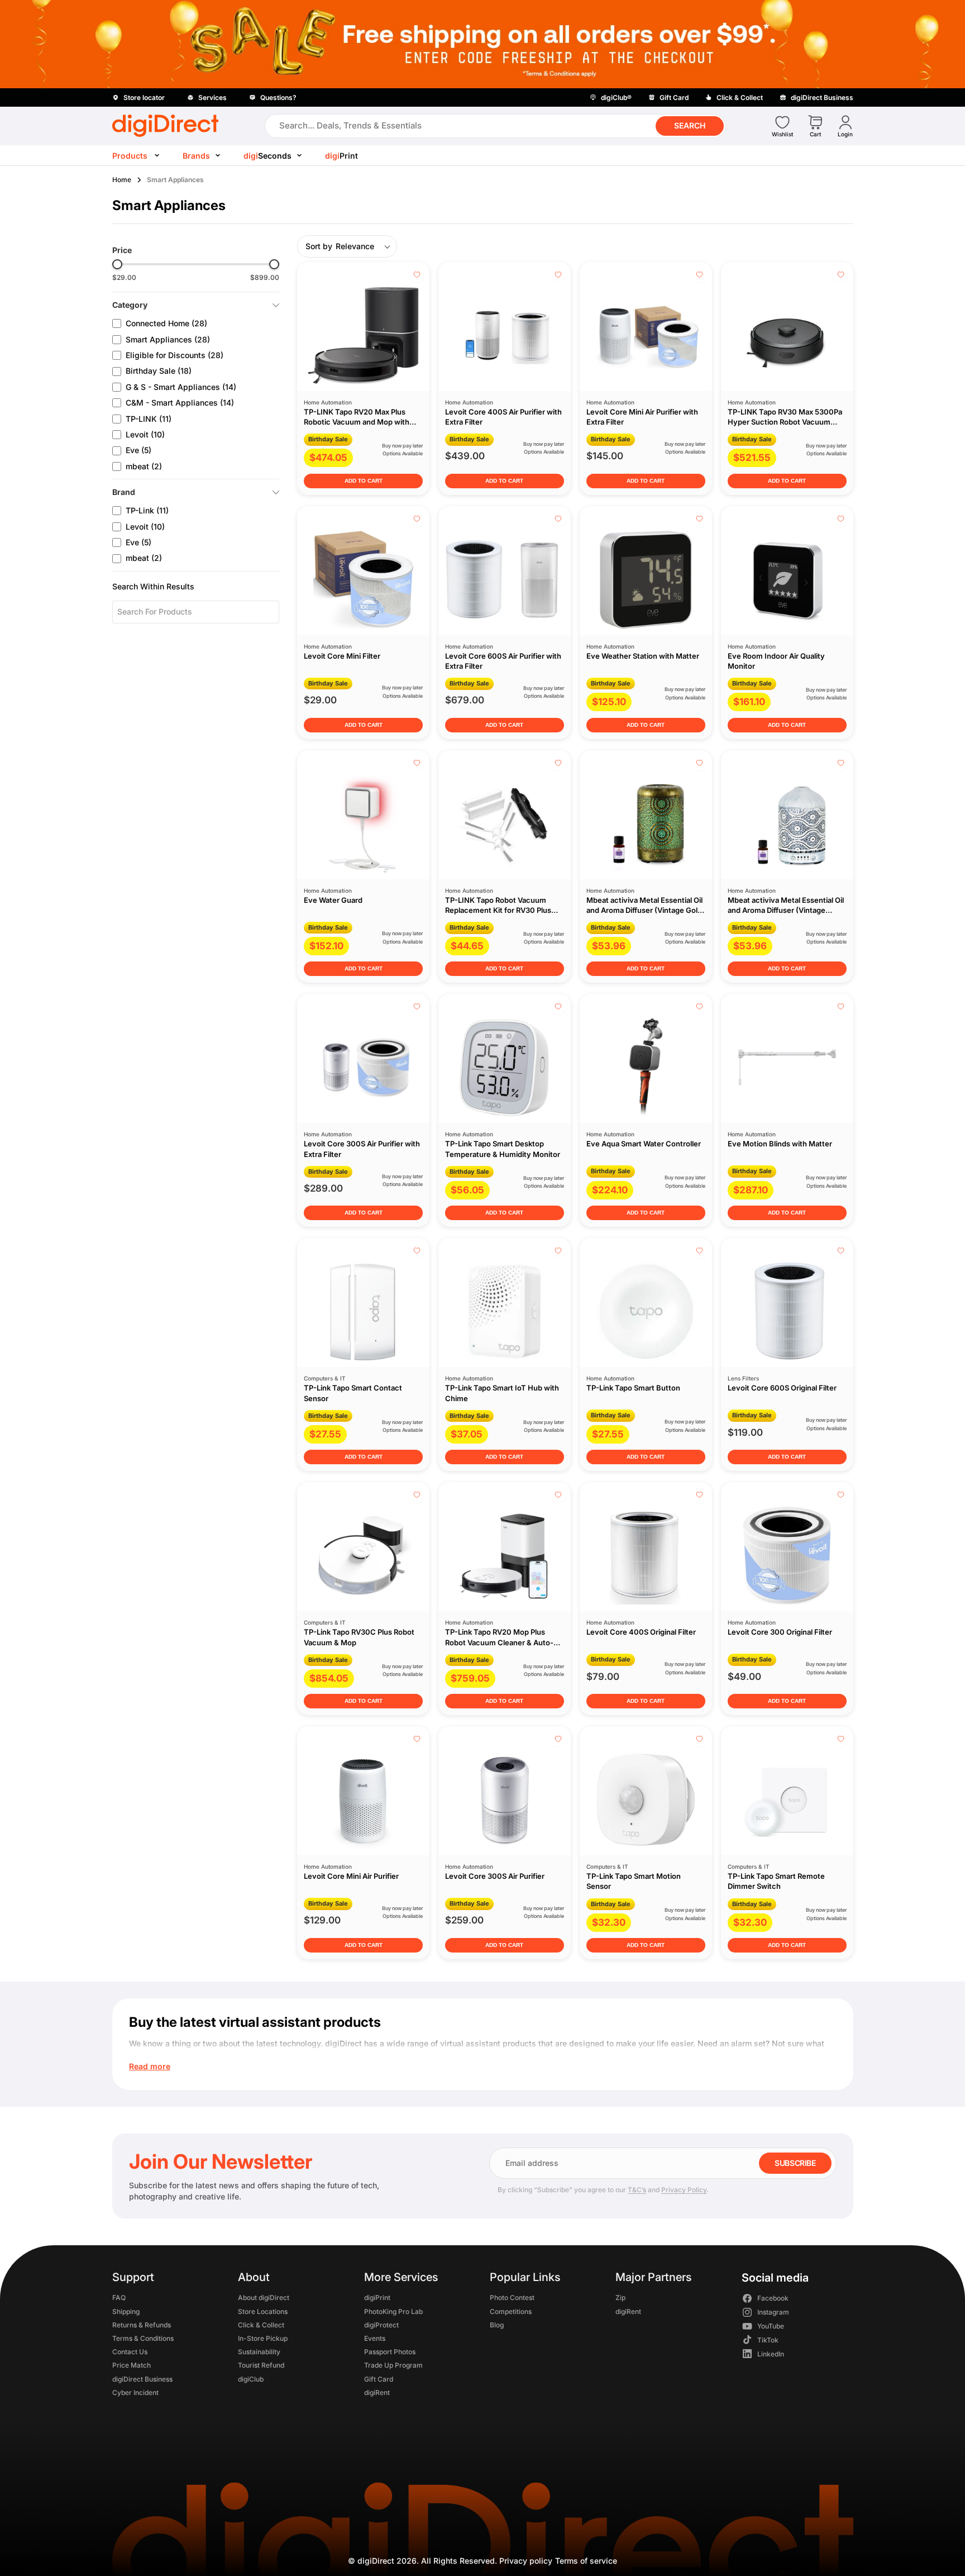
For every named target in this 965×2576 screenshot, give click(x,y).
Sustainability (259, 2352)
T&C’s (637, 2190)
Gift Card (378, 2379)
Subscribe (795, 2163)
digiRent (376, 2392)
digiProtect (381, 2325)
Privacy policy (526, 2561)
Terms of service (586, 2561)
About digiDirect (264, 2298)
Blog (496, 2325)
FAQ (119, 2298)
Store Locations (263, 2311)
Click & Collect (261, 2325)
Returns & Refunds (142, 2325)
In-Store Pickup (263, 2338)
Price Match (132, 2366)
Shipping (126, 2311)
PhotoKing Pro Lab (393, 2311)
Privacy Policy (684, 2190)
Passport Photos (389, 2352)
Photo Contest (512, 2298)
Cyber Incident (135, 2392)
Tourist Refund (261, 2366)
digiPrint (377, 2298)
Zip (620, 2298)
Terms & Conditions (143, 2338)
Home (122, 180)
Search (690, 125)
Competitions (510, 2311)
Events (374, 2338)
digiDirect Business (142, 2379)
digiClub (251, 2379)
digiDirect (376, 2561)
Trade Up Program (393, 2366)
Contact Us (130, 2352)
